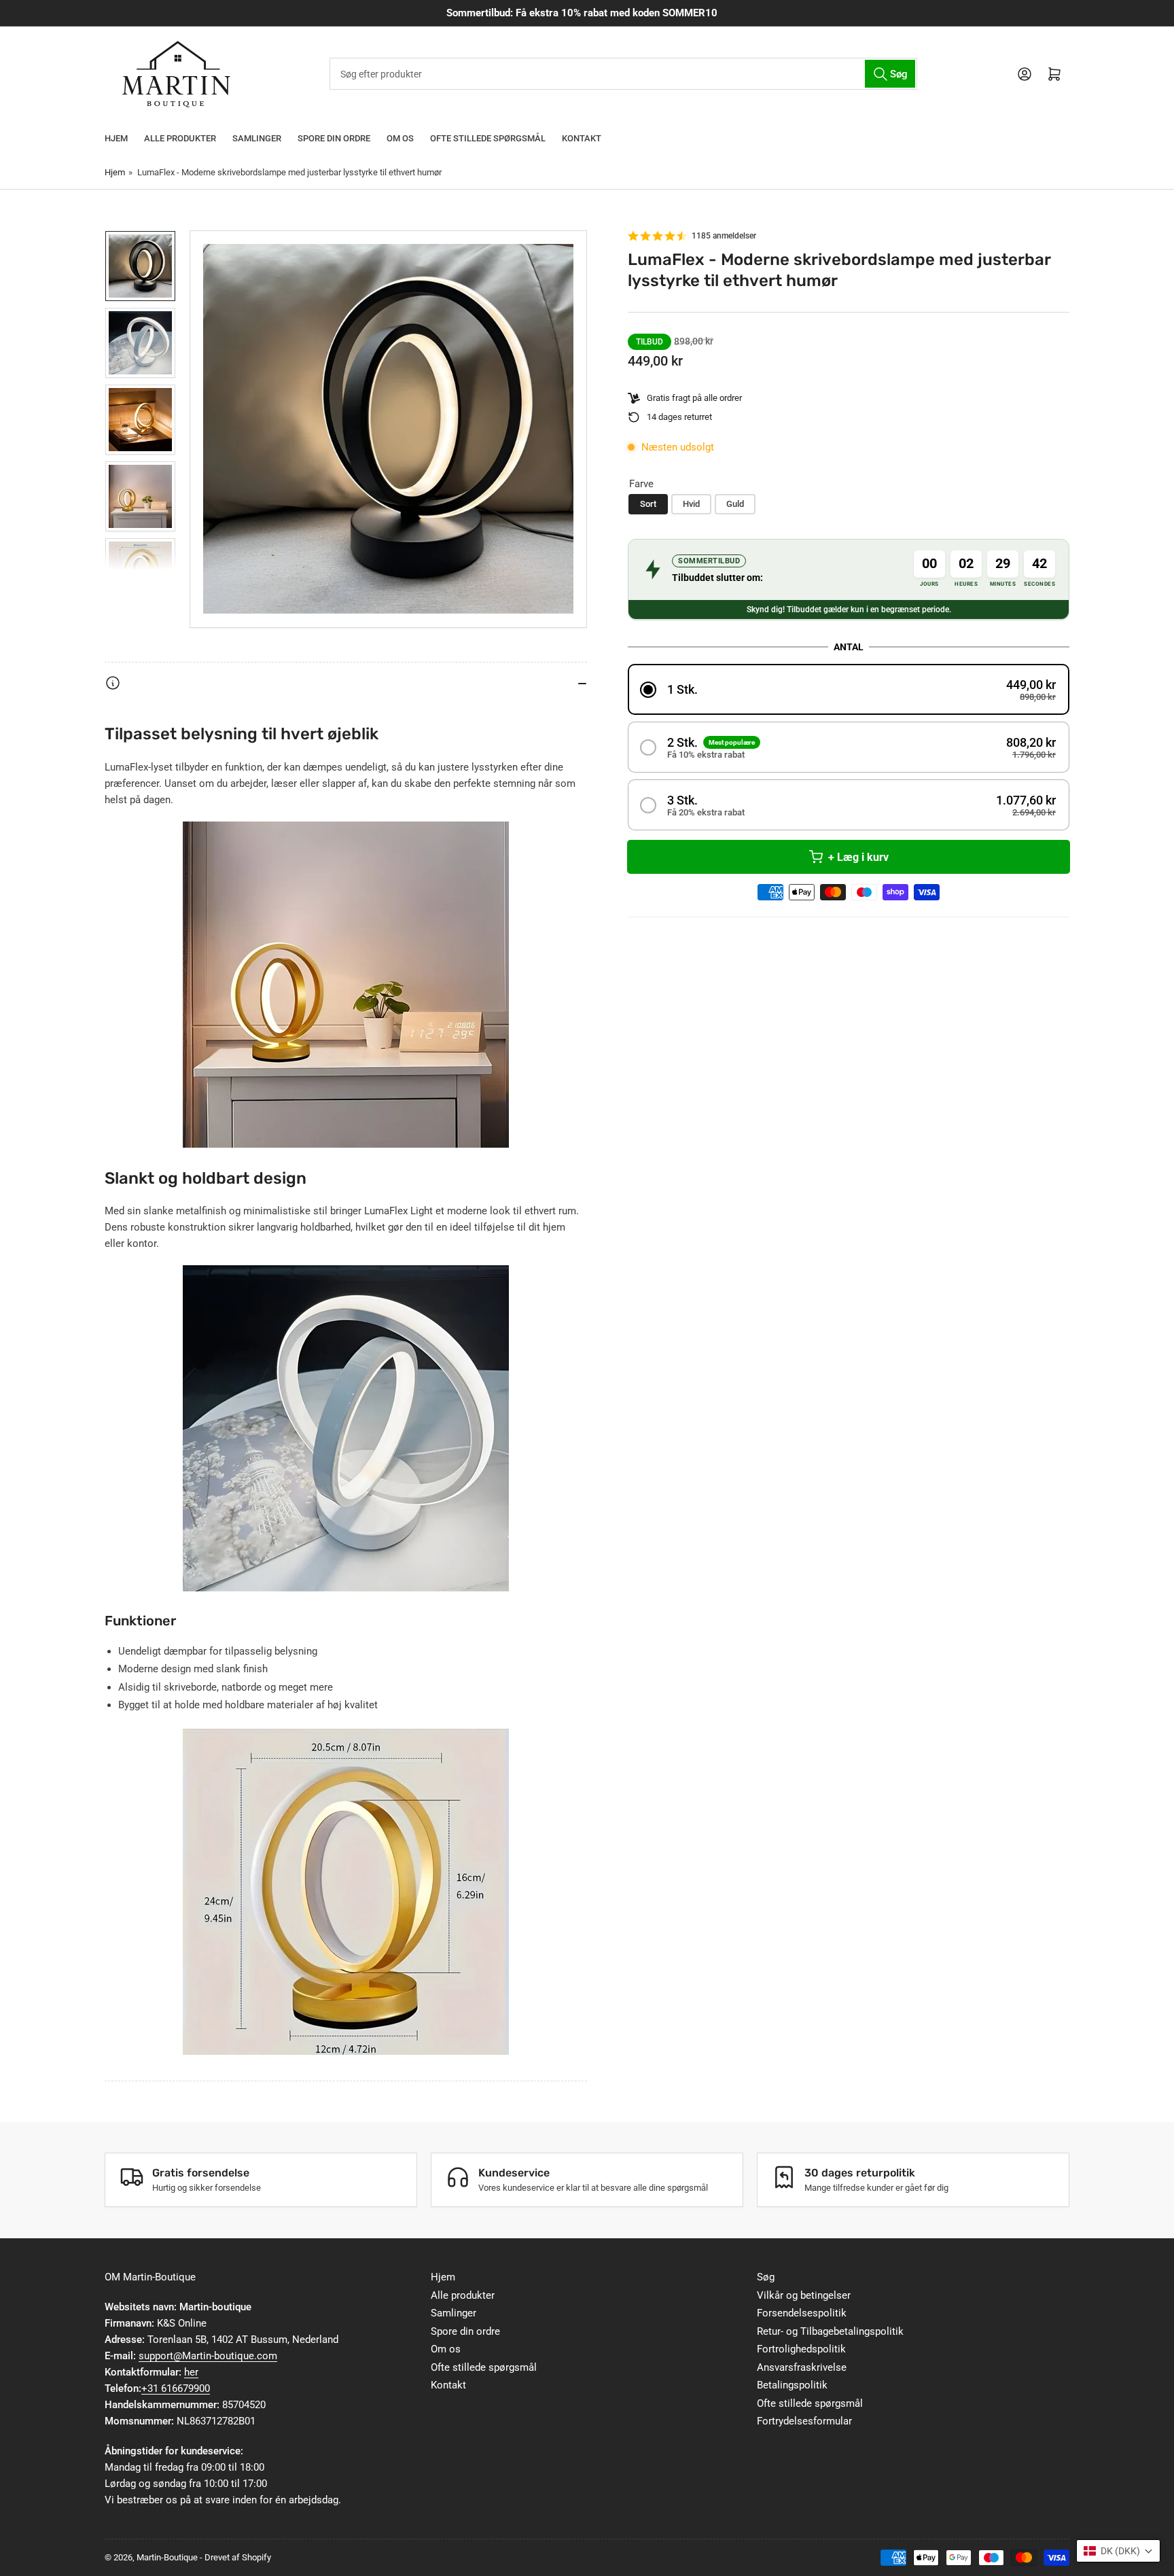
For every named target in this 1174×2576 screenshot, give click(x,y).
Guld (735, 504)
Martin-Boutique (167, 2557)
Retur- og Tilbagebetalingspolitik (830, 2331)
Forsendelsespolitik (802, 2313)
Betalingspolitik (792, 2385)
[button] (849, 689)
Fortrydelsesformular (804, 2421)
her (191, 2372)
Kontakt (582, 138)
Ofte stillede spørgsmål (488, 138)
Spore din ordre (334, 138)
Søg (766, 2277)
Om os (400, 138)
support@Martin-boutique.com (208, 2356)
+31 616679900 (176, 2388)
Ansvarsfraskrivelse (802, 2367)
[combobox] (623, 74)
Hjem (116, 138)
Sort (648, 504)
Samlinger (257, 138)
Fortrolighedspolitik (801, 2349)
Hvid (691, 504)
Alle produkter (180, 138)
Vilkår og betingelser (804, 2295)
